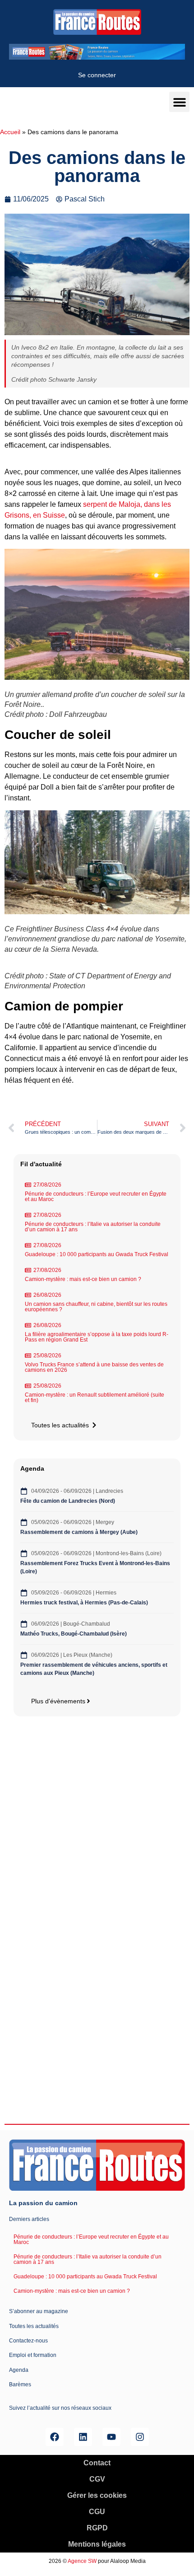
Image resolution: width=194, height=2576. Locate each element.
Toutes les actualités (34, 2326)
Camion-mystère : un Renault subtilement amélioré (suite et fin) (95, 1398)
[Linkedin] (83, 2437)
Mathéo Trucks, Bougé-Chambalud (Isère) (74, 1634)
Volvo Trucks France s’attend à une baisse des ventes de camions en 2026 (94, 1367)
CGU (97, 2512)
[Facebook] (55, 2437)
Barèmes (20, 2384)
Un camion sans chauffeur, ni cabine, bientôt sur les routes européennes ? (96, 1307)
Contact (97, 2463)
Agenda (19, 2370)
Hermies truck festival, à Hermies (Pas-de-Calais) (84, 1603)
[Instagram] (140, 2437)
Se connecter (97, 75)
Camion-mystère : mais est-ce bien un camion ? (83, 1279)
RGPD (97, 2528)
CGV (97, 2479)
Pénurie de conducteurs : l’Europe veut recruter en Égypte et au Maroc (96, 1197)
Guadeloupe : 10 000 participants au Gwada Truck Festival (97, 1254)
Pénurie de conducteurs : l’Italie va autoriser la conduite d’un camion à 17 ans (93, 1227)
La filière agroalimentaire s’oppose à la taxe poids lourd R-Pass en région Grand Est (97, 1337)
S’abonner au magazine (39, 2311)
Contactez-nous (28, 2341)
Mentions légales (97, 2544)
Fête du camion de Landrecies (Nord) (68, 1501)
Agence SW (82, 2561)
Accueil (10, 132)
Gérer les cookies (97, 2495)
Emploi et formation (33, 2355)
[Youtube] (111, 2437)
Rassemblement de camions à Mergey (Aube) (79, 1532)
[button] (179, 102)
